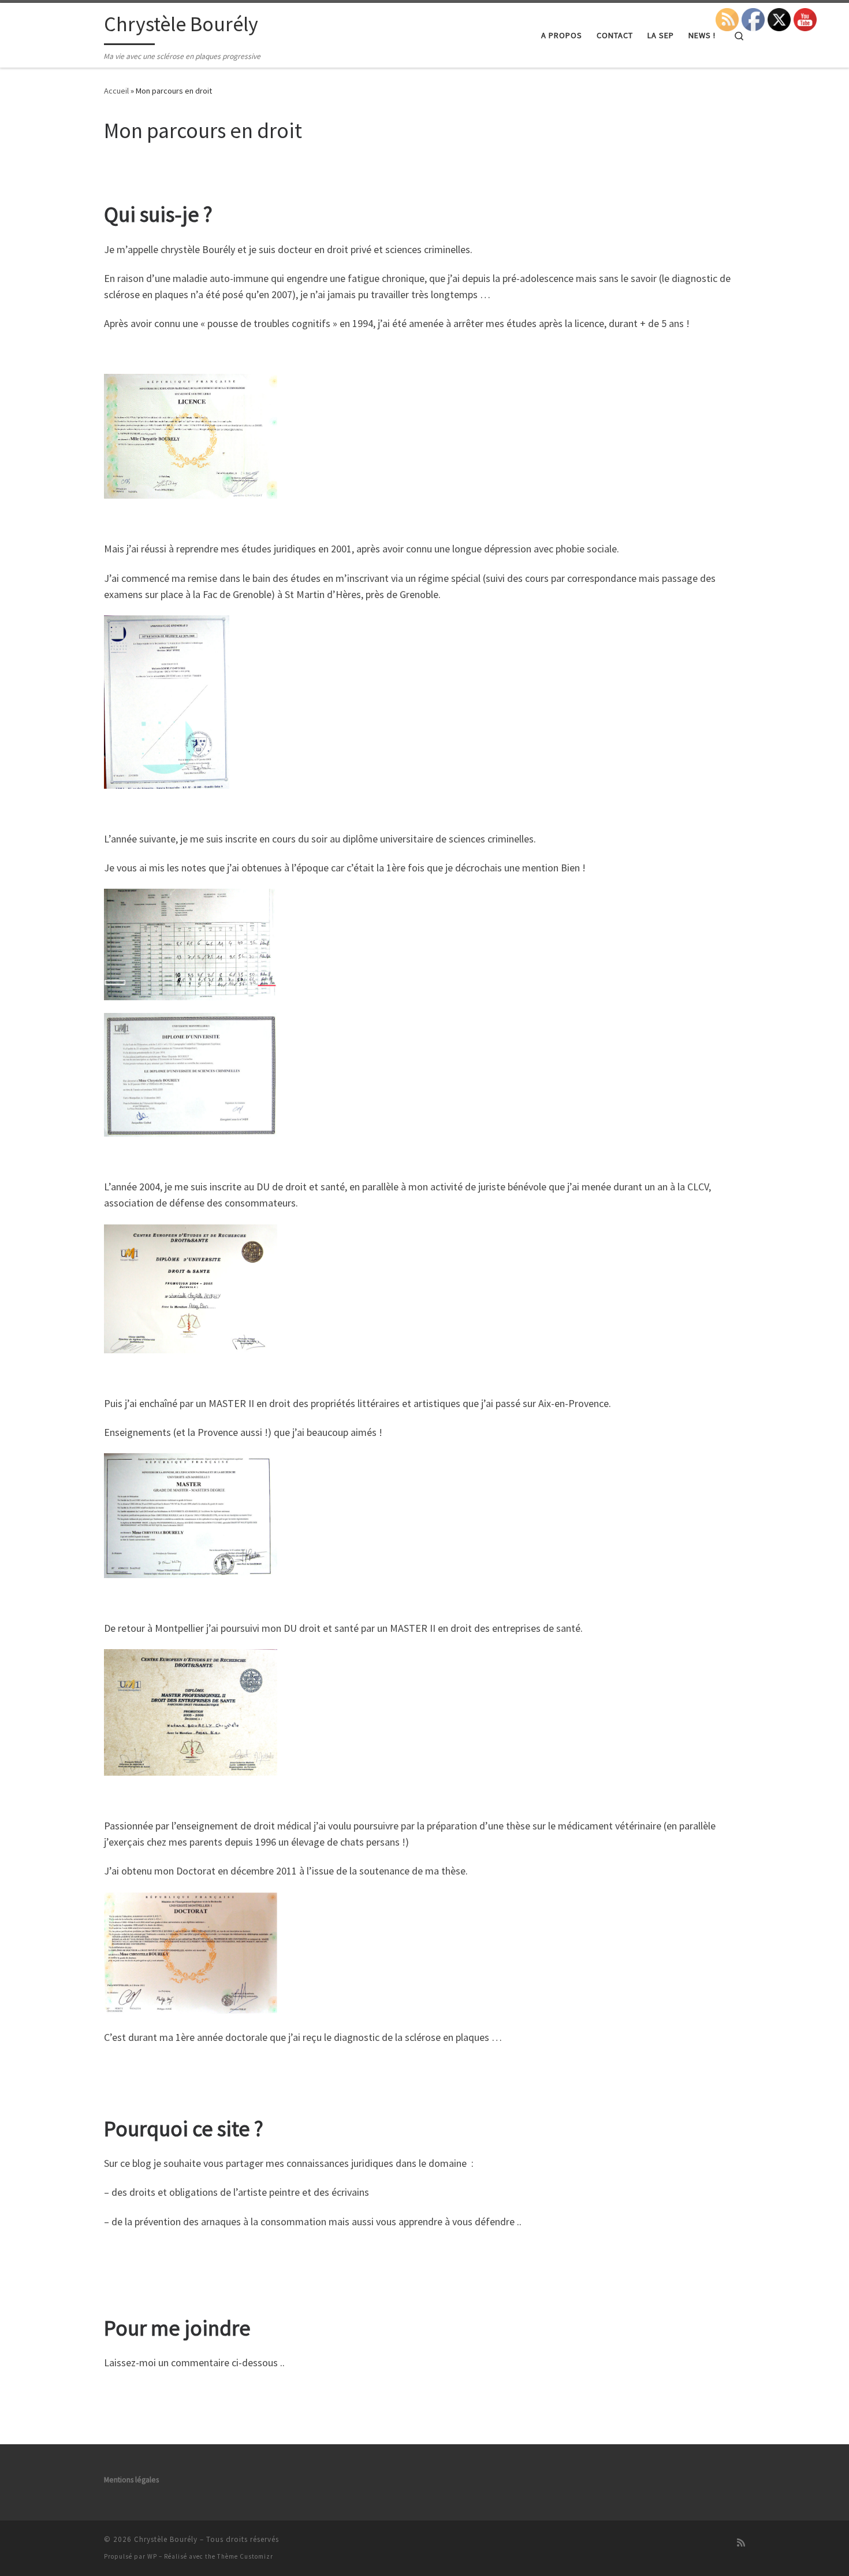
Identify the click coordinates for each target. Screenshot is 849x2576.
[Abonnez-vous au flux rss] (741, 2543)
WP (152, 2556)
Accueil (116, 91)
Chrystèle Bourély (166, 2539)
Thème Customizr (245, 2556)
